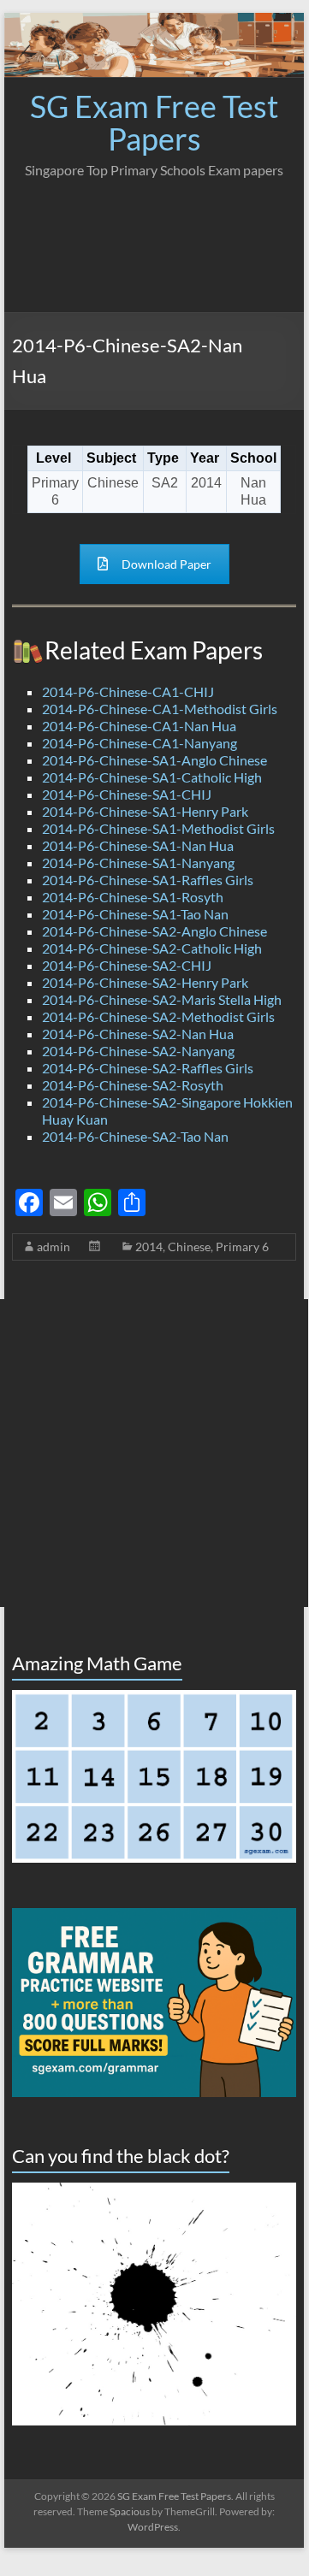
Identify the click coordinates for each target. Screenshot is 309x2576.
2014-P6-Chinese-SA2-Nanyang (138, 1051)
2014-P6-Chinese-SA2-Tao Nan (135, 1136)
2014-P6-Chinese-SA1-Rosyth (133, 897)
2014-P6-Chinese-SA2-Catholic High (152, 948)
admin (53, 1247)
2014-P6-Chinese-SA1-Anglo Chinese (154, 760)
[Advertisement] (154, 240)
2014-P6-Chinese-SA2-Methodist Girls (158, 1016)
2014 (149, 1247)
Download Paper (166, 564)
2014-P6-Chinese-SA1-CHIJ (127, 794)
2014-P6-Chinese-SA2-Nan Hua (138, 1034)
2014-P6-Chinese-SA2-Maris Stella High (162, 999)
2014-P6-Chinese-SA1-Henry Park (145, 811)
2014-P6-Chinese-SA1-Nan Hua (138, 845)
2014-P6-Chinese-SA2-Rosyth (133, 1085)
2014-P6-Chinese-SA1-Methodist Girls (158, 828)
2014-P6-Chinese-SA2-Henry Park (145, 982)
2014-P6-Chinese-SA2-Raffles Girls (148, 1068)
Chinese (189, 1247)
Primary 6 (242, 1247)
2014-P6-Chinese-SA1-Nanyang (138, 863)
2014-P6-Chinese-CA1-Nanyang (140, 743)
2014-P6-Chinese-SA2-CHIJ (127, 965)
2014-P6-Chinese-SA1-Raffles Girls (148, 880)
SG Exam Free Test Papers (154, 122)
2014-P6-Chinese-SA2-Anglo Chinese (154, 931)
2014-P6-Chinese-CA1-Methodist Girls (160, 709)
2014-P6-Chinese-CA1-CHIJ (128, 691)
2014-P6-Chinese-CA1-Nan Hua (139, 726)
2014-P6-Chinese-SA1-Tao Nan (135, 914)
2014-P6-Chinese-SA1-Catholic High (152, 777)
